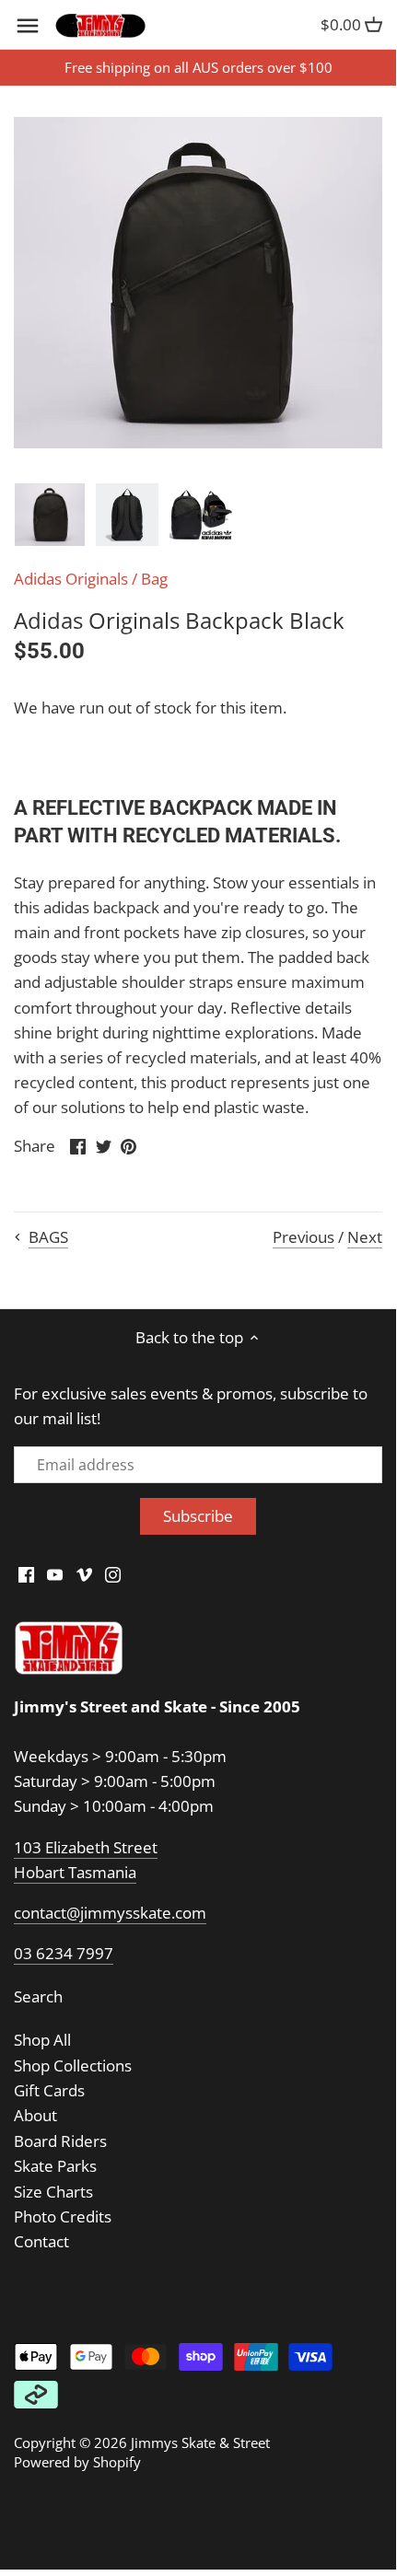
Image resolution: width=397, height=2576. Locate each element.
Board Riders (60, 2141)
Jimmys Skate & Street (200, 2443)
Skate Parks (55, 2166)
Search (38, 1996)
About (35, 2115)
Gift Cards (49, 2090)
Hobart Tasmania (75, 1872)
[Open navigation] (28, 26)
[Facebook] (26, 1574)
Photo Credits (63, 2216)
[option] (50, 515)
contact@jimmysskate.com (110, 1913)
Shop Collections (73, 2065)
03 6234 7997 (64, 1953)
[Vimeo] (84, 1574)
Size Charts (53, 2192)
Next (365, 1237)
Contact (41, 2241)
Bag (154, 579)
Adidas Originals (71, 579)
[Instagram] (113, 1574)
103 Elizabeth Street (86, 1847)
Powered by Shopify (77, 2462)
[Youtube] (55, 1574)
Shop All (42, 2040)
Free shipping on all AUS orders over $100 (198, 67)
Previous (304, 1237)
